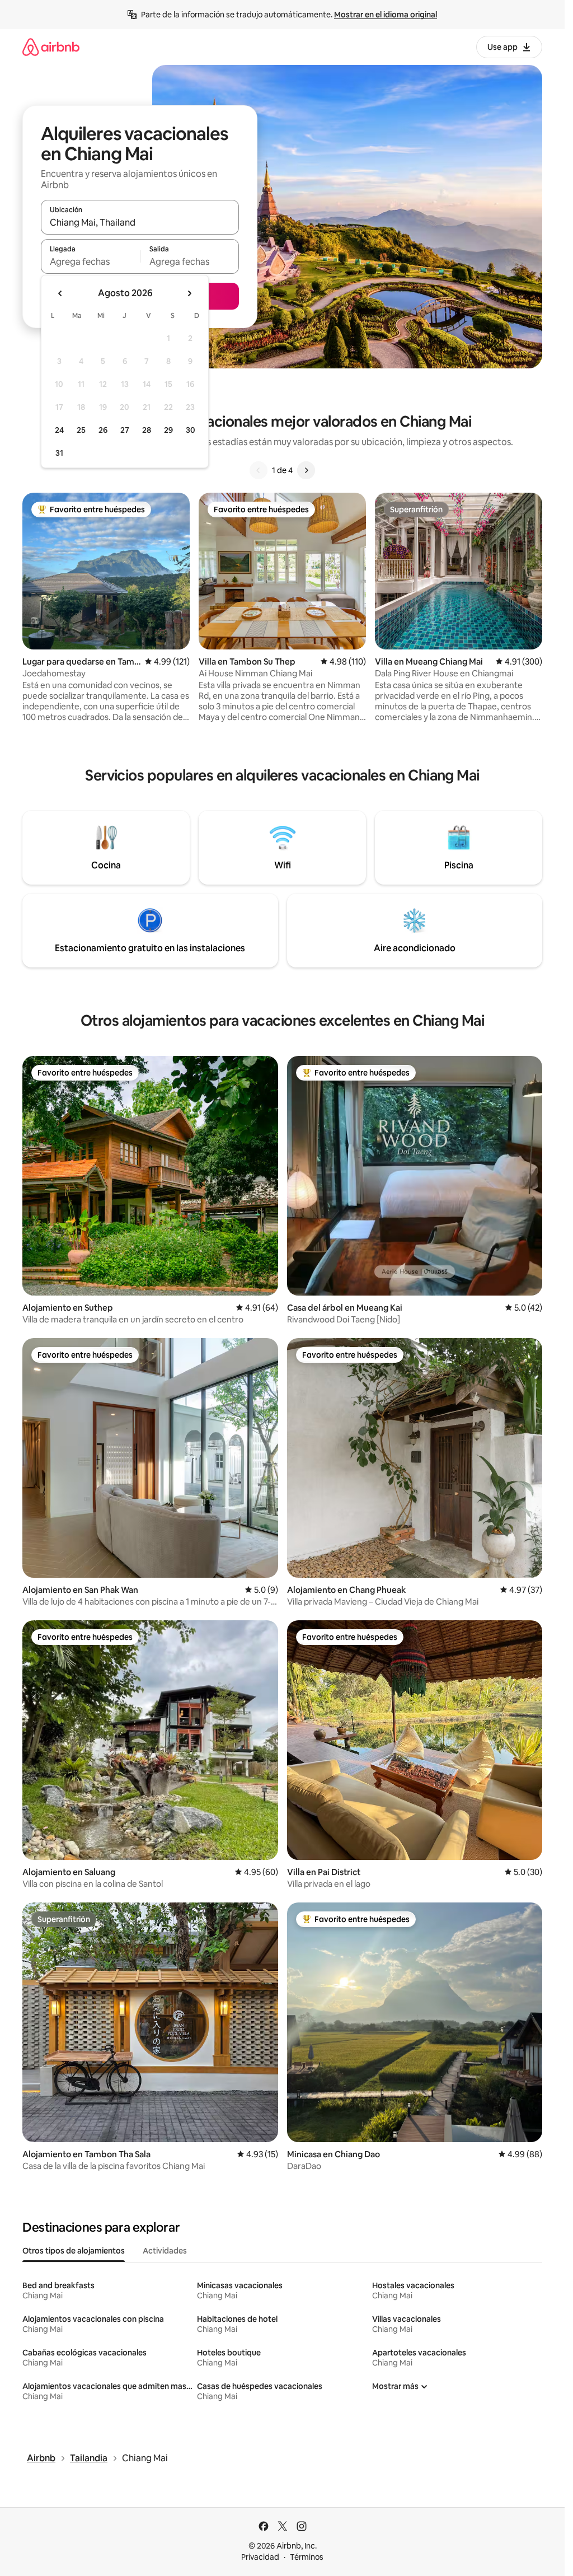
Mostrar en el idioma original (386, 15)
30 (191, 430)
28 (147, 430)
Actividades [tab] (165, 2251)
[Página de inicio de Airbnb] (51, 47)
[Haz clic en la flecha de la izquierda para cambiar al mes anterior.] (60, 293)
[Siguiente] (306, 470)
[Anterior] (259, 470)
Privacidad (260, 2557)
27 (125, 430)
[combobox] (140, 222)
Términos (307, 2557)
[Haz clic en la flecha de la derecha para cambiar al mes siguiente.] (189, 293)
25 (81, 430)
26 (103, 430)
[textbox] (90, 261)
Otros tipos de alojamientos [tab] (74, 2251)
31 (59, 453)
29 (168, 430)
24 (59, 430)
